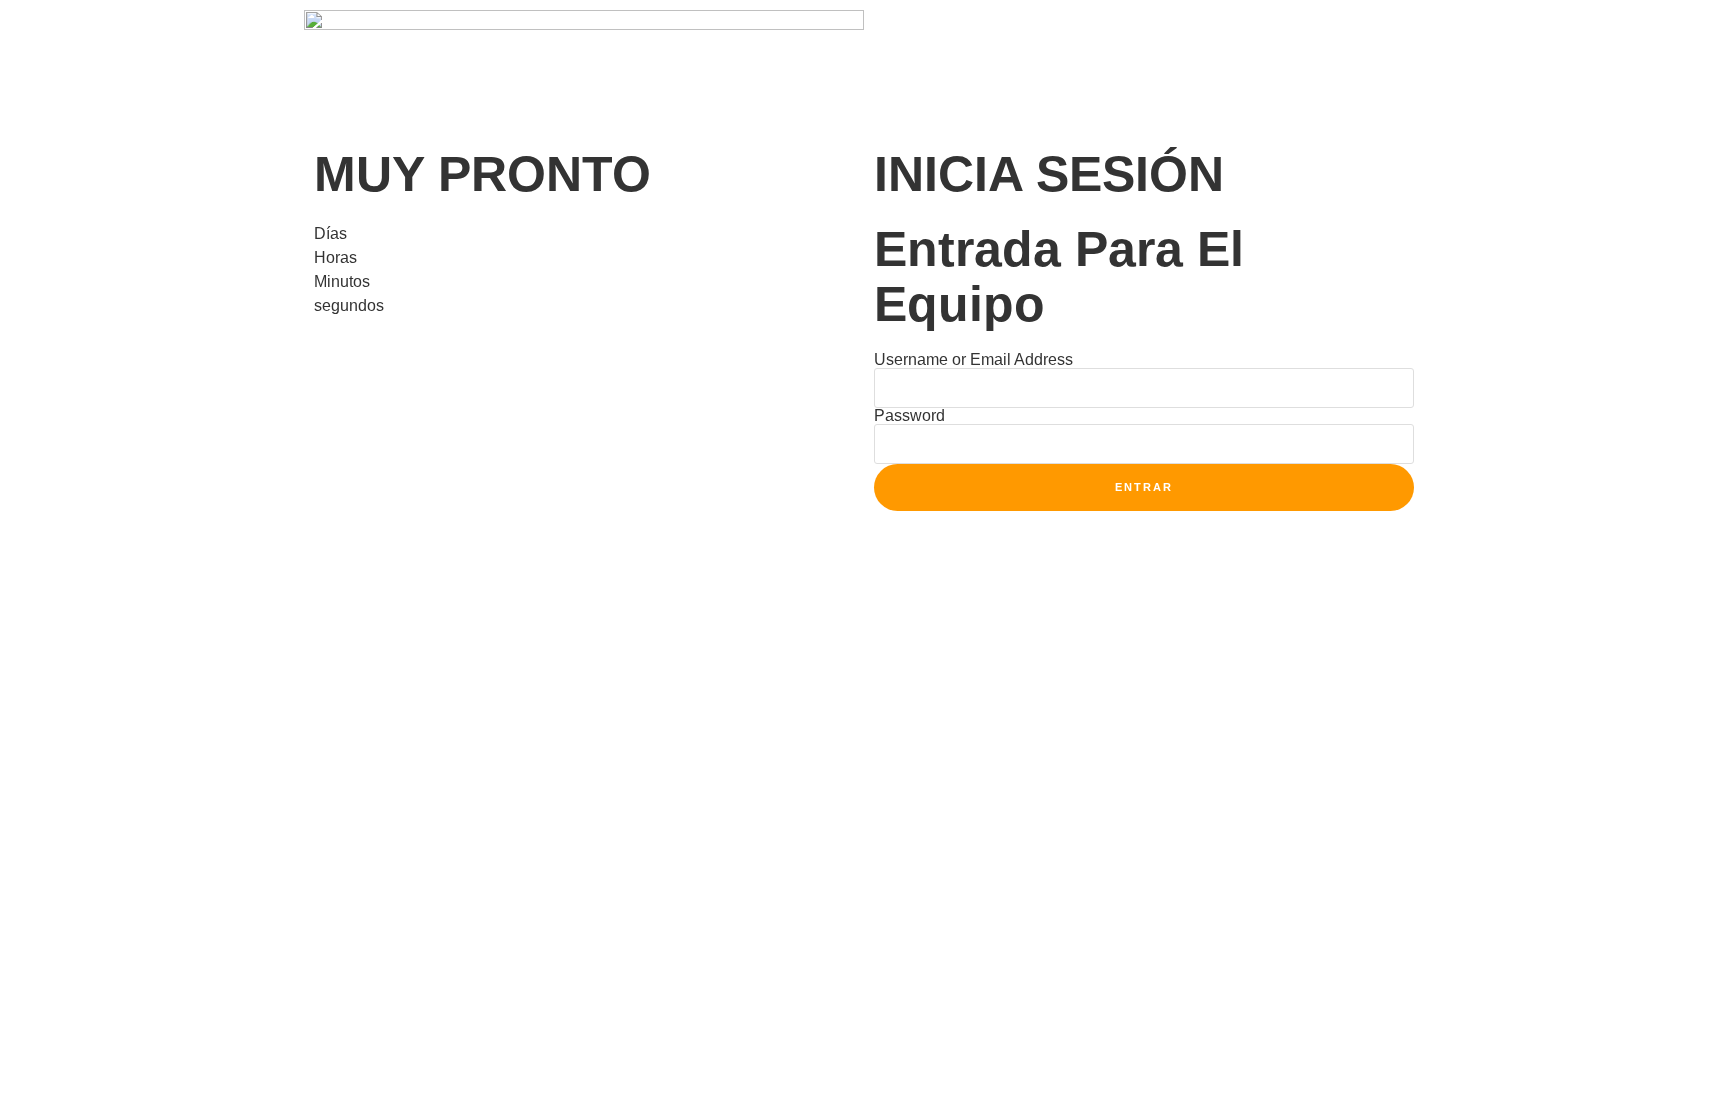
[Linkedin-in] (943, 35)
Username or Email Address (973, 360)
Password (909, 416)
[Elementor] (889, 35)
